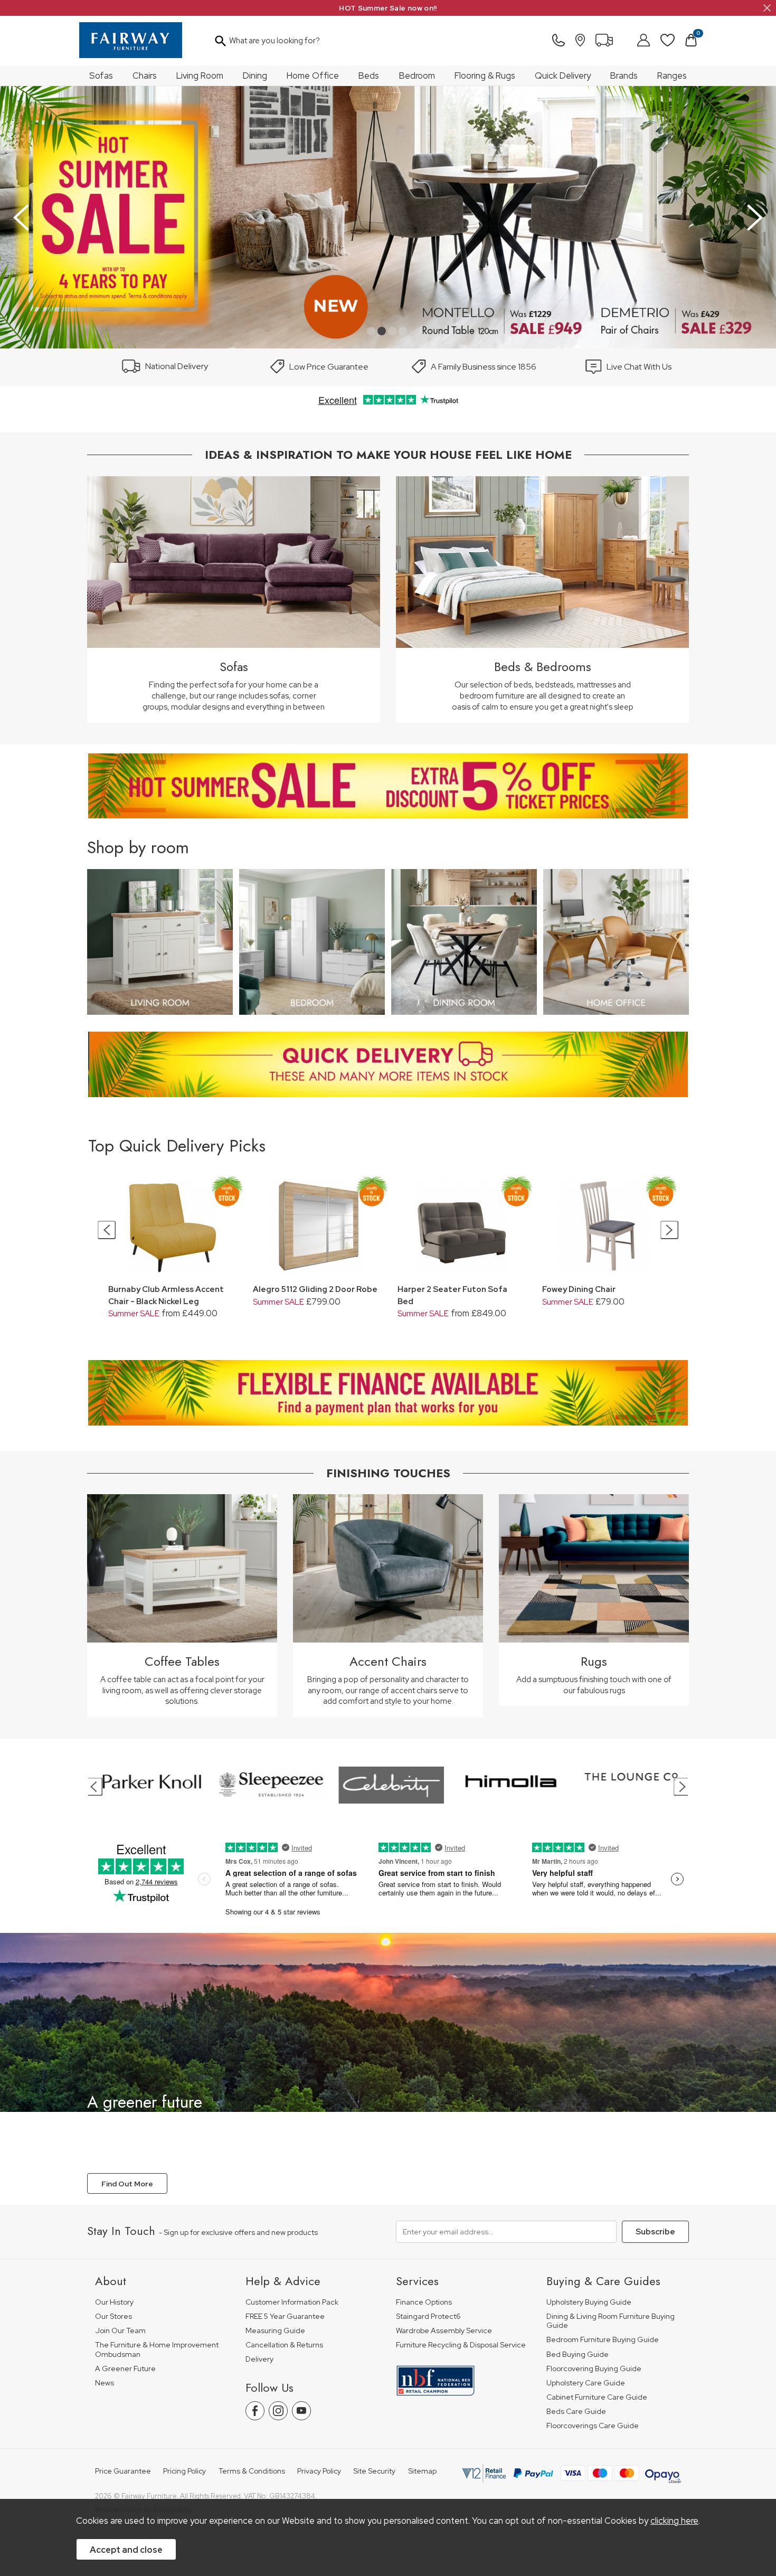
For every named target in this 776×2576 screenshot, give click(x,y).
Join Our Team (120, 2331)
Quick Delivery (563, 76)
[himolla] (366, 1785)
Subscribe (655, 2232)
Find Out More (127, 2184)
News (105, 2383)
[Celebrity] (246, 1785)
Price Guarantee (123, 2471)
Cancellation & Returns (284, 2345)
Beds (369, 76)
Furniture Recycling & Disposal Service (461, 2345)
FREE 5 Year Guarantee (285, 2316)
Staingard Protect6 (428, 2316)
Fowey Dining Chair (579, 1289)
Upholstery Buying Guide (589, 2302)
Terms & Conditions (252, 2471)
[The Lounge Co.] (486, 1785)
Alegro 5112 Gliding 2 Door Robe (315, 1289)
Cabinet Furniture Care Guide (597, 2397)
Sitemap (422, 2471)
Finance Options (424, 2302)
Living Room (200, 76)
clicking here (674, 2521)
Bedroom (417, 76)
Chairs (145, 76)
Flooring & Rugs (485, 76)
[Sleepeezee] (126, 1785)
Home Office (313, 76)
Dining (255, 76)
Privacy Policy (319, 2471)
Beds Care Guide (576, 2412)
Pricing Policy (184, 2471)
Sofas (101, 76)
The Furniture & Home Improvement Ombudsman (157, 2350)
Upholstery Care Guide (586, 2383)
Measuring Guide (275, 2331)
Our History (114, 2302)
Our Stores (113, 2316)
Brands (624, 76)
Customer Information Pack (292, 2302)
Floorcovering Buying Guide (594, 2369)
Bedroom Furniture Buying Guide (603, 2340)
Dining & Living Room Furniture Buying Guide (611, 2321)
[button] (371, 331)
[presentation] (21, 218)
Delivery (259, 2359)
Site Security (374, 2471)
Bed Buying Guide (578, 2355)
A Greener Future (125, 2369)
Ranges (672, 76)
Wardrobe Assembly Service (444, 2331)
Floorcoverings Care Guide (593, 2426)
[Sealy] (606, 1785)
